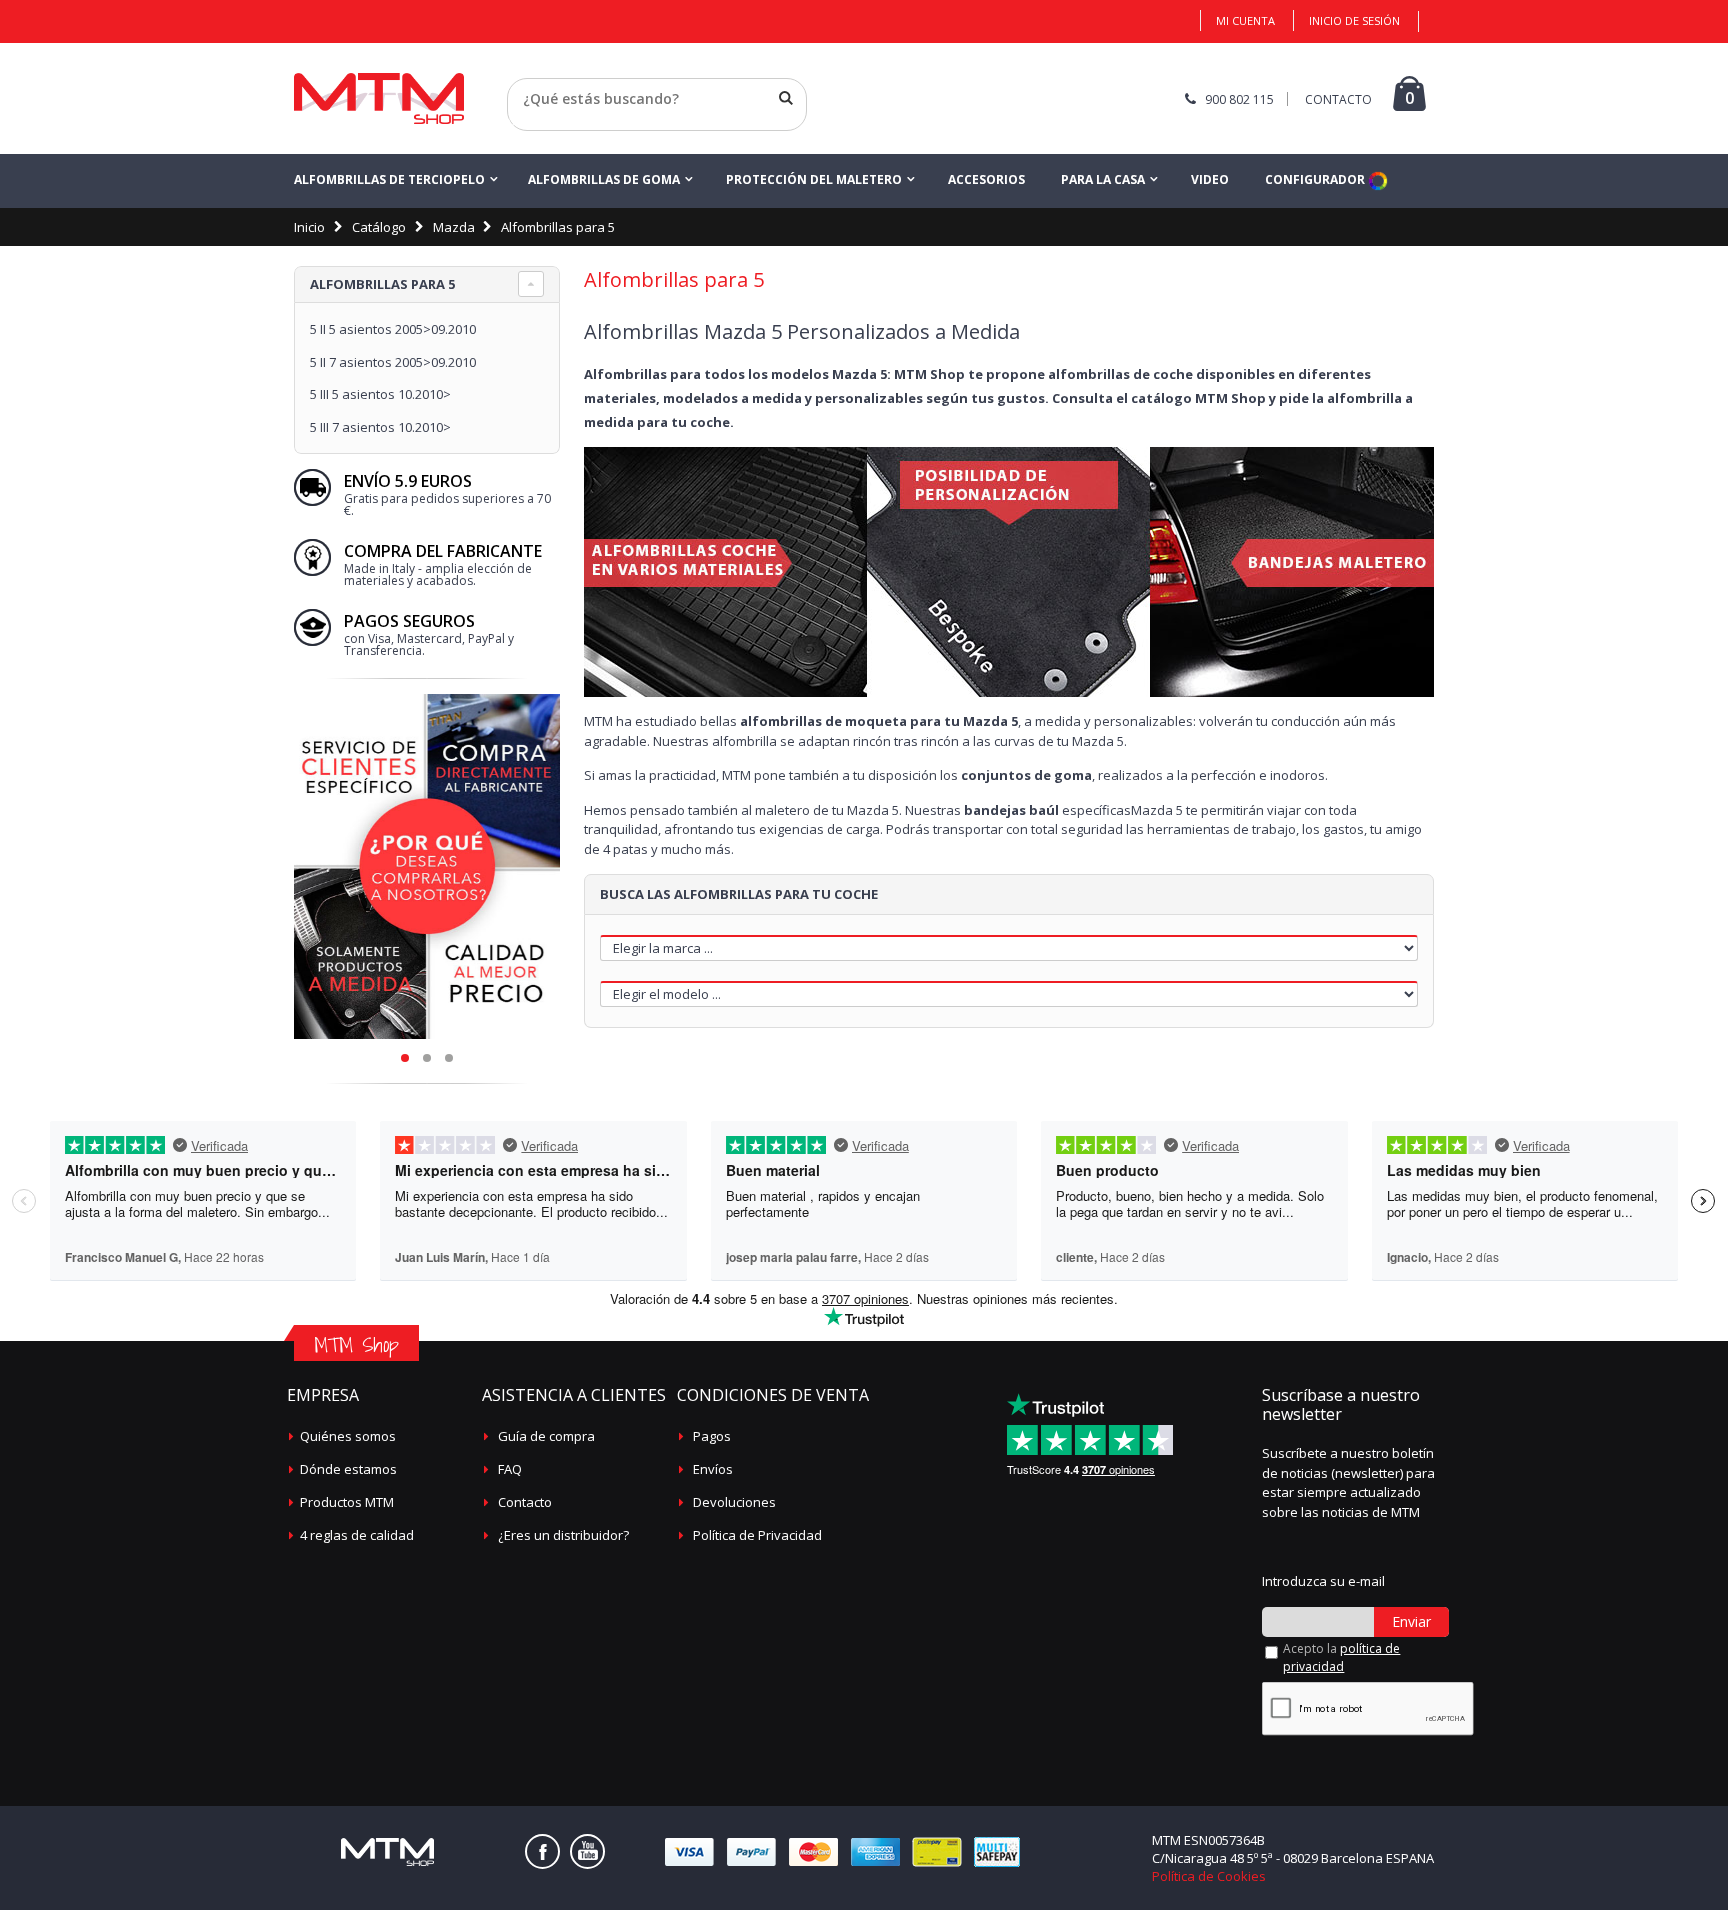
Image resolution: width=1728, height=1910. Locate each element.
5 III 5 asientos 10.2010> (380, 394)
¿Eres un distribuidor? (563, 1535)
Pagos (712, 1436)
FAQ (510, 1469)
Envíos (713, 1469)
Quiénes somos (348, 1436)
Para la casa (1103, 179)
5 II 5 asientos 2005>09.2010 (393, 329)
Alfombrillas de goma (604, 179)
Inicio (309, 227)
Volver (527, 123)
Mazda (454, 227)
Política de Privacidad (757, 1535)
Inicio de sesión (1354, 20)
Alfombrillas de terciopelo (389, 179)
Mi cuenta (1245, 20)
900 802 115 (1239, 99)
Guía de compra (546, 1436)
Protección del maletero (814, 179)
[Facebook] (542, 1851)
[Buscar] (786, 98)
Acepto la (1341, 1657)
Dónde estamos (348, 1469)
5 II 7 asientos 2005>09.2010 (393, 362)
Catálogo (379, 227)
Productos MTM (347, 1502)
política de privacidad (1341, 1657)
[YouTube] (587, 1851)
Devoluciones (734, 1502)
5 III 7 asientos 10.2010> (380, 427)
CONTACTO (1338, 99)
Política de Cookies (1209, 1876)
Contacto (525, 1502)
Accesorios (986, 179)
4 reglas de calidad (357, 1535)
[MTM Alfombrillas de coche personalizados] (379, 98)
